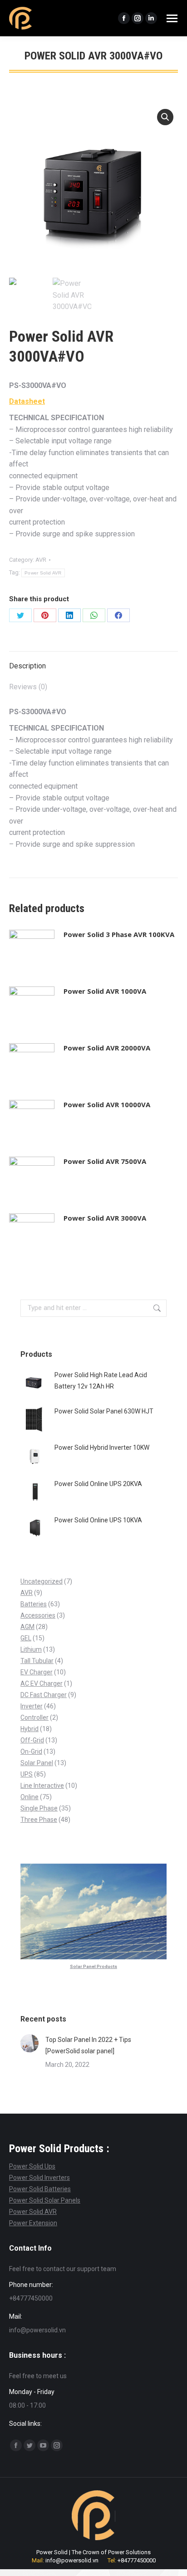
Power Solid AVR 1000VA (105, 991)
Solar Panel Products (93, 1966)
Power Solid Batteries (40, 2189)
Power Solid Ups (32, 2166)
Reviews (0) (28, 687)
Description (27, 666)
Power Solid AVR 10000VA (107, 1104)
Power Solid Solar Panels (45, 2200)
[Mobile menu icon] (172, 18)
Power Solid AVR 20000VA (107, 1048)
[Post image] (30, 2043)
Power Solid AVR (43, 573)
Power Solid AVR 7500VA (105, 1161)
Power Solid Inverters (39, 2178)
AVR (41, 560)
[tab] (93, 662)
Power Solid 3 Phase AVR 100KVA (119, 934)
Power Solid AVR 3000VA (105, 1218)
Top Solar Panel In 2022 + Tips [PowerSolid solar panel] (88, 2045)
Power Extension (33, 2223)
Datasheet (27, 401)
